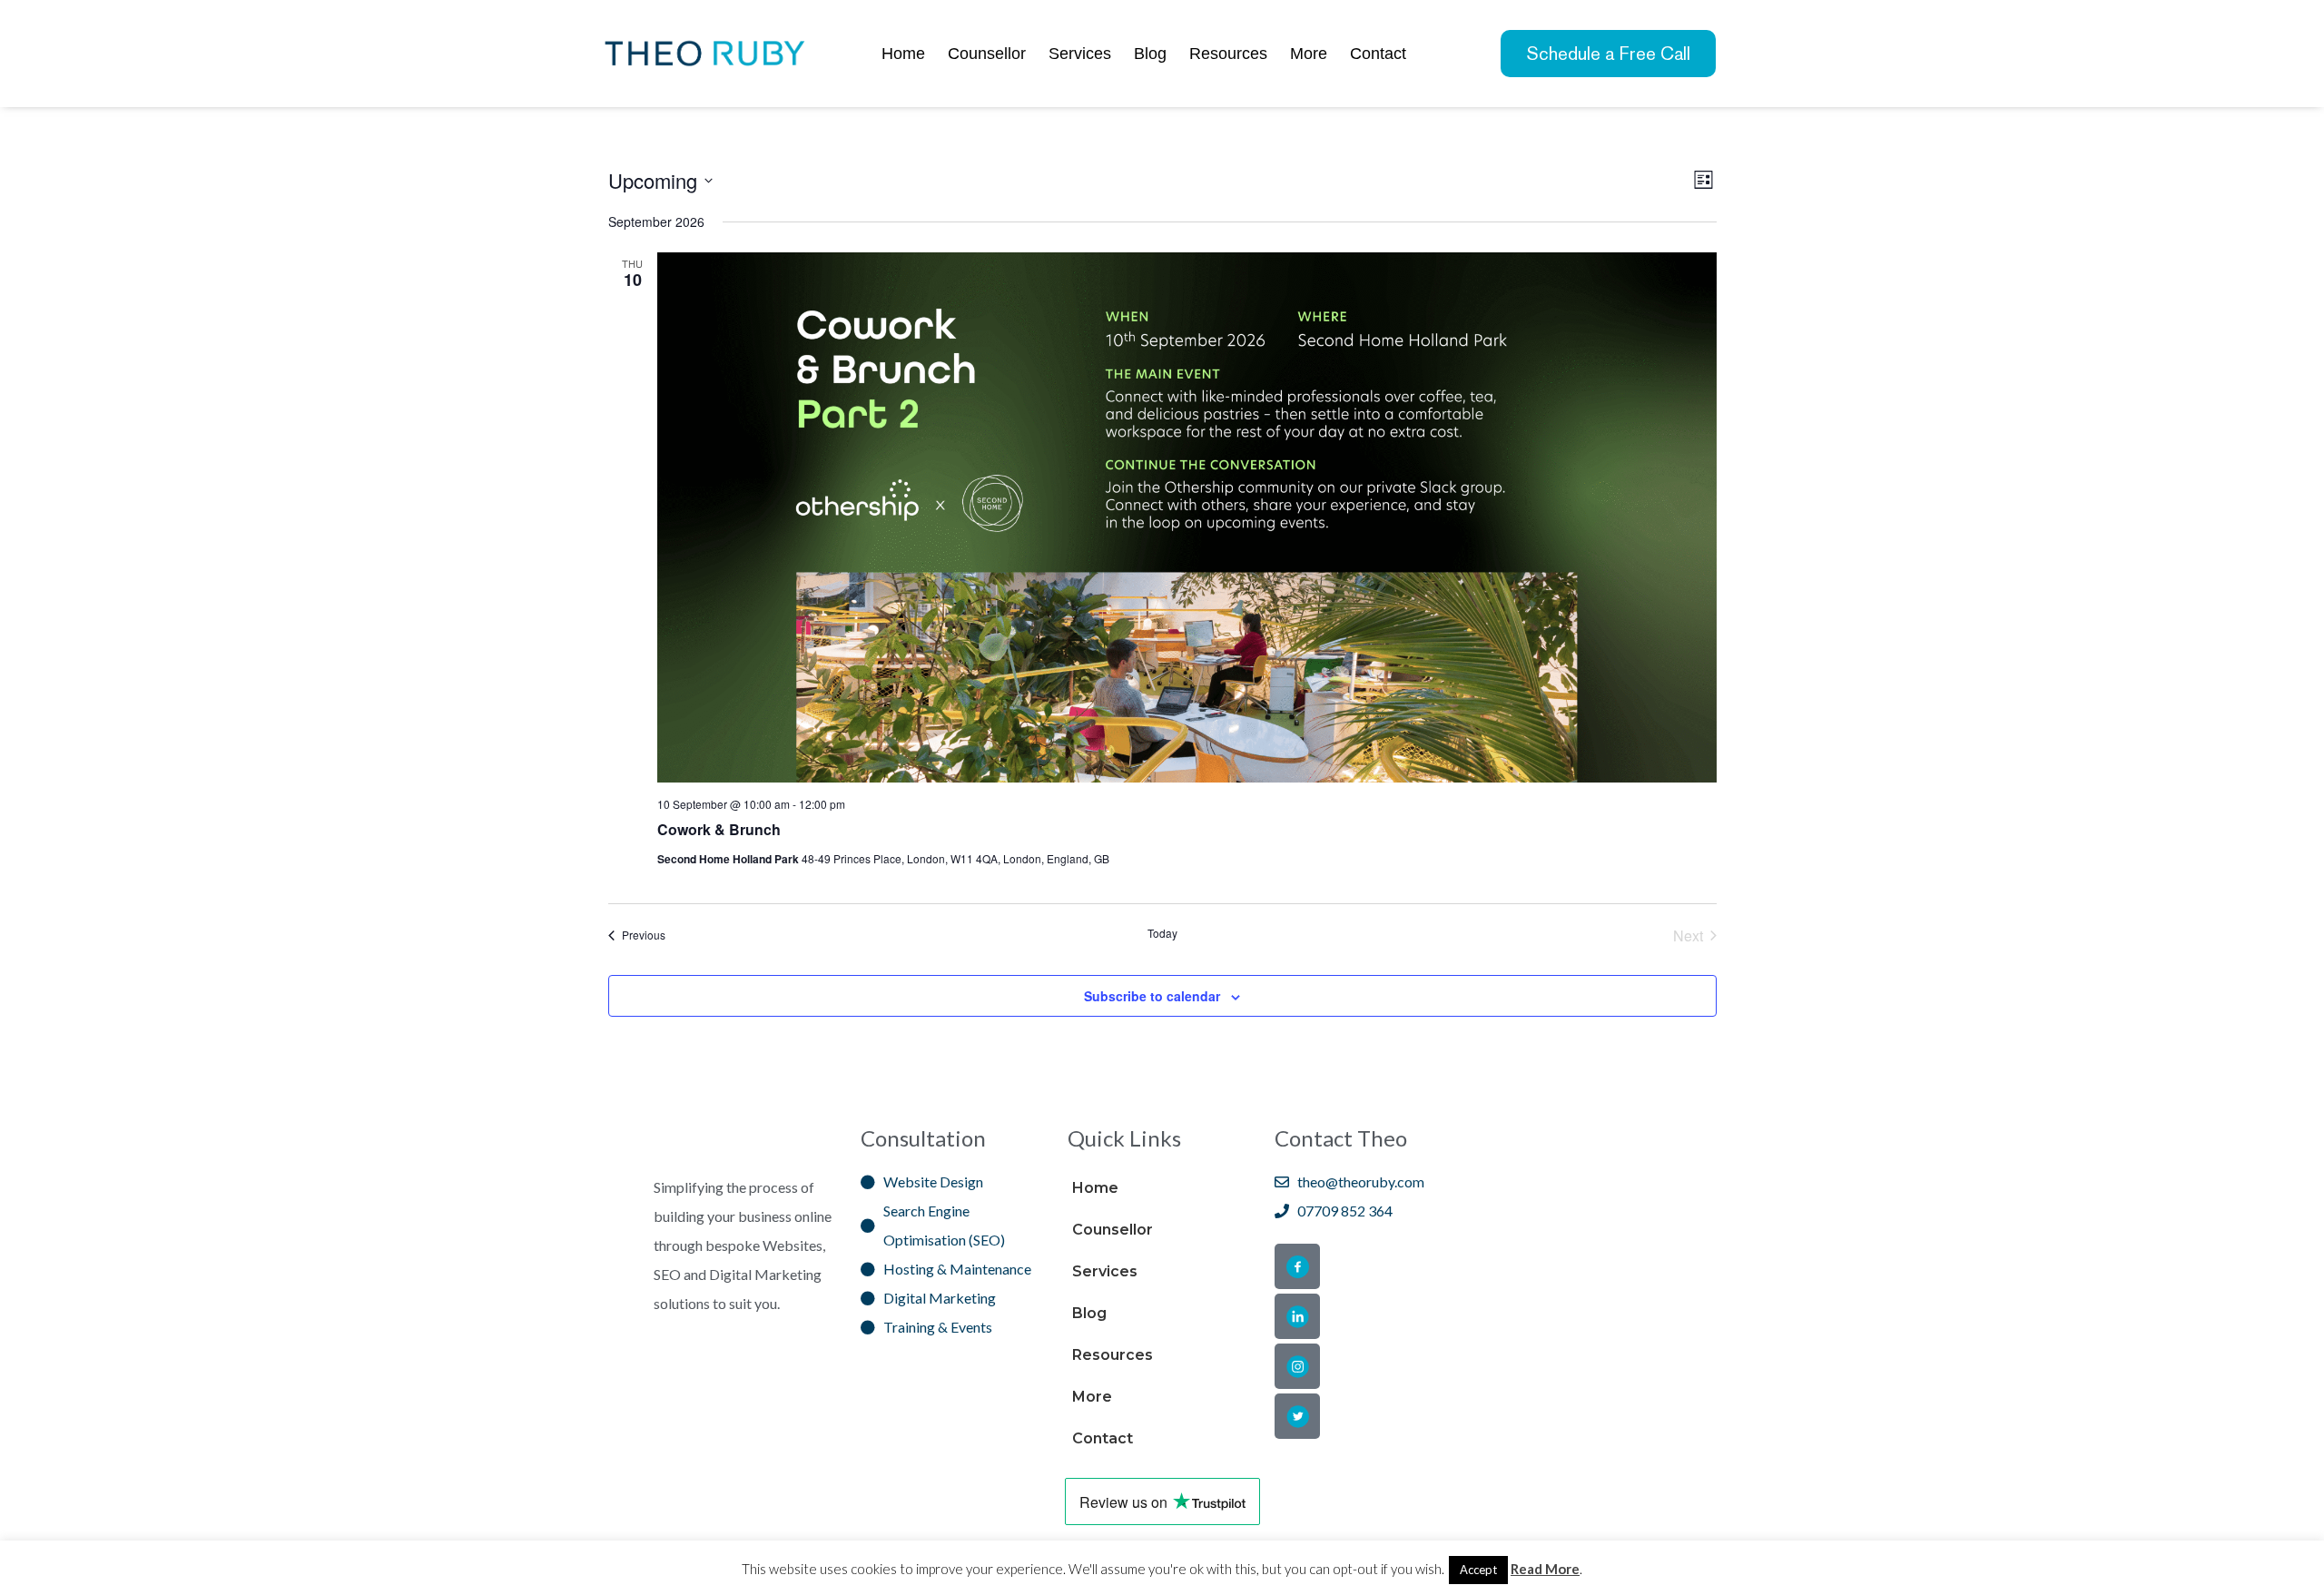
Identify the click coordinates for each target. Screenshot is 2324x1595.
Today (1162, 933)
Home (903, 54)
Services (1080, 54)
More (1309, 54)
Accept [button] (1478, 1570)
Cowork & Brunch (719, 829)
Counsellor (987, 54)
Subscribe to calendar (1152, 996)
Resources (1228, 54)
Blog (1150, 54)
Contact (1378, 54)
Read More (1545, 1569)
